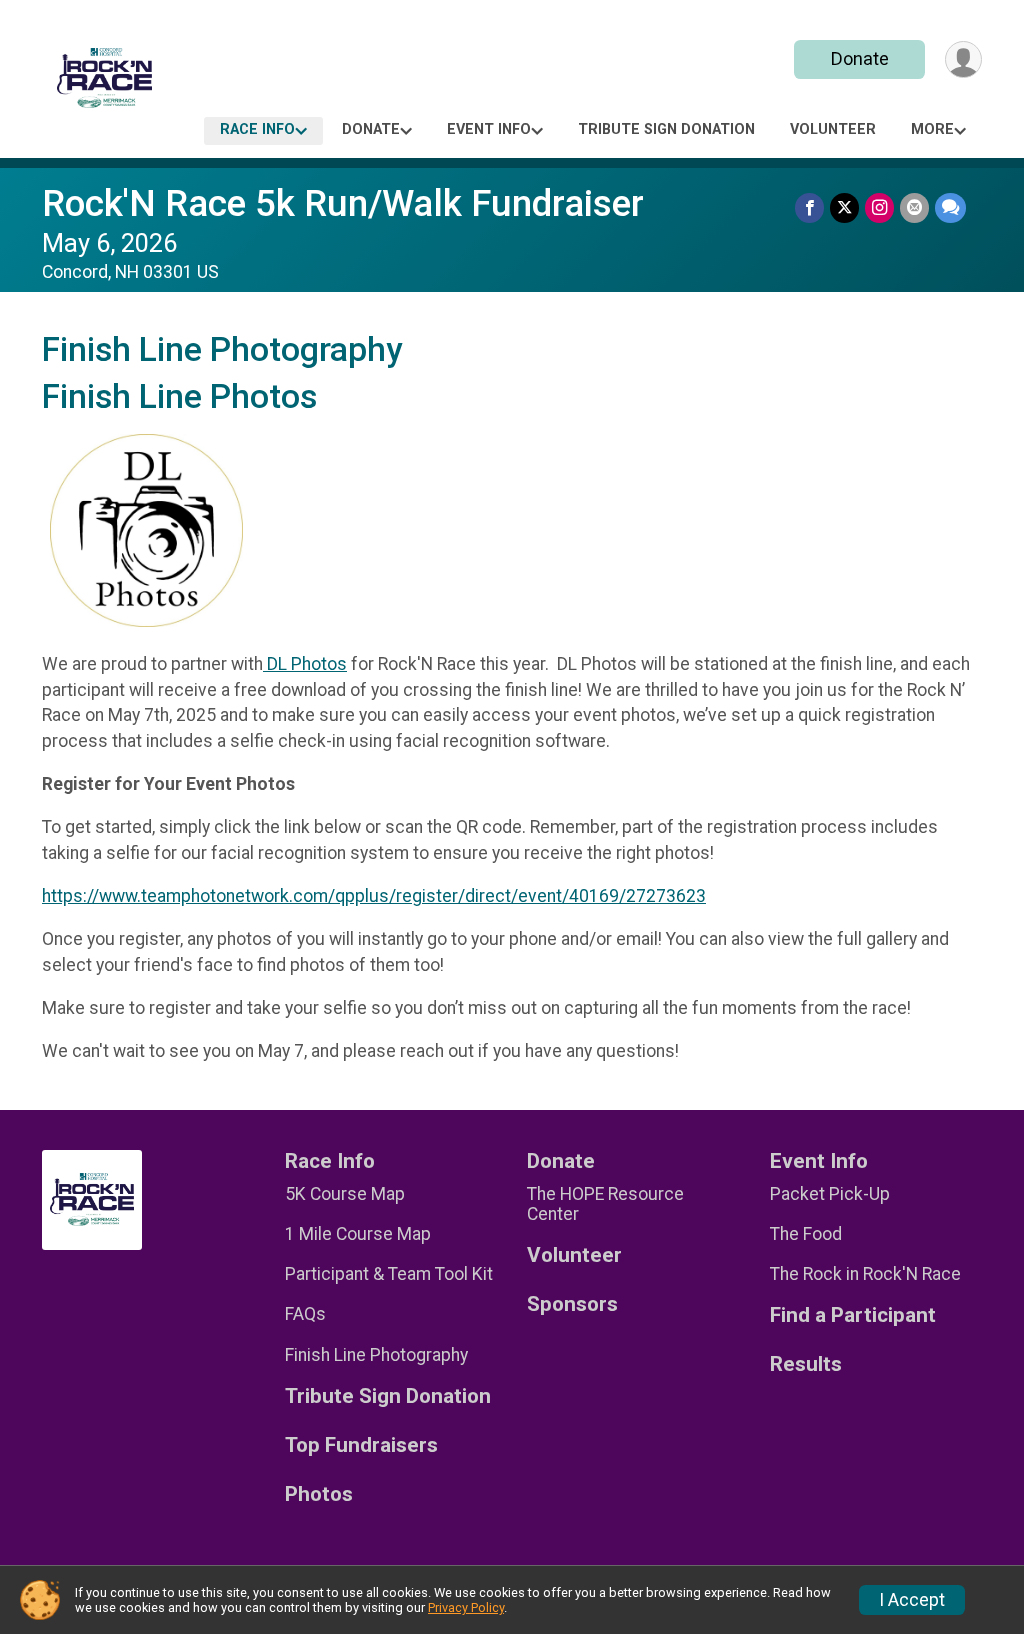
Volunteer (833, 129)
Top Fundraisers (361, 1445)
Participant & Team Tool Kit (389, 1274)
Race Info (257, 129)
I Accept (912, 1600)
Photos (319, 1494)
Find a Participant (853, 1315)
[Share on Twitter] (844, 207)
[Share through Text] (950, 207)
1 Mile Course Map (358, 1234)
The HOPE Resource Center (605, 1204)
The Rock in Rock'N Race (865, 1274)
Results (806, 1364)
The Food (806, 1234)
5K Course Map (345, 1194)
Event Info (489, 129)
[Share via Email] (914, 207)
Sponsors (572, 1304)
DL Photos (305, 664)
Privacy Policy (466, 1607)
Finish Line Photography (376, 1355)
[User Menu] (963, 59)
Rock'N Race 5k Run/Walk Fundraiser (343, 203)
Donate (860, 58)
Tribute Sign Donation (666, 129)
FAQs (305, 1314)
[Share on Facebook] (809, 207)
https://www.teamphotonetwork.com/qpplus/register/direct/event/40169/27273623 (374, 896)
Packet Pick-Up (830, 1194)
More (932, 129)
